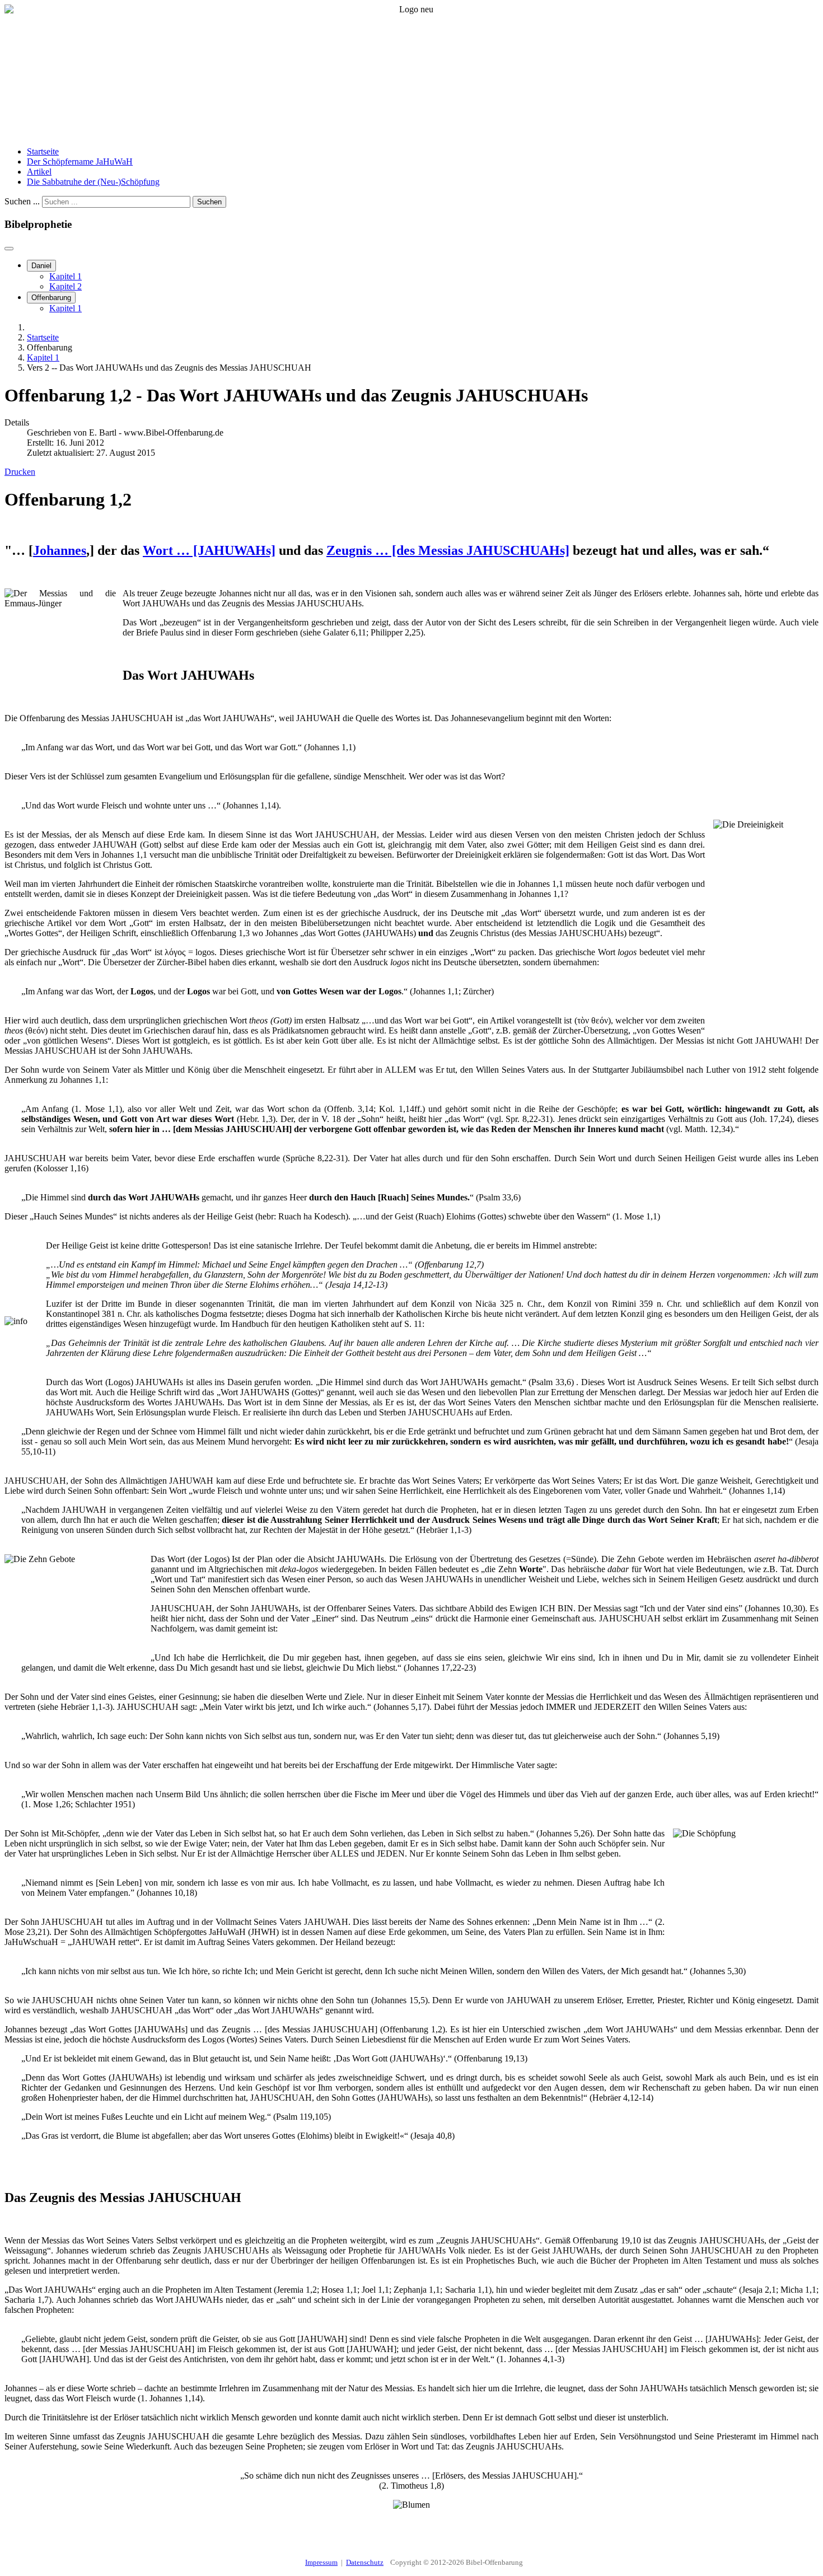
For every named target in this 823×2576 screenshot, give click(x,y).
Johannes (60, 550)
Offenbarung (51, 298)
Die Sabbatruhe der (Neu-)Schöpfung (93, 182)
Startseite (43, 151)
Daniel (41, 266)
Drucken (20, 472)
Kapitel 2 (66, 286)
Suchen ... (22, 201)
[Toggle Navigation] (9, 249)
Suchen (209, 202)
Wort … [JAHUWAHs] (209, 550)
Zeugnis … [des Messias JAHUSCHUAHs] (448, 550)
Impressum (321, 2562)
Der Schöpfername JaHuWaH (80, 162)
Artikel (39, 172)
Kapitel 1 (66, 276)
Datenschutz (365, 2562)
